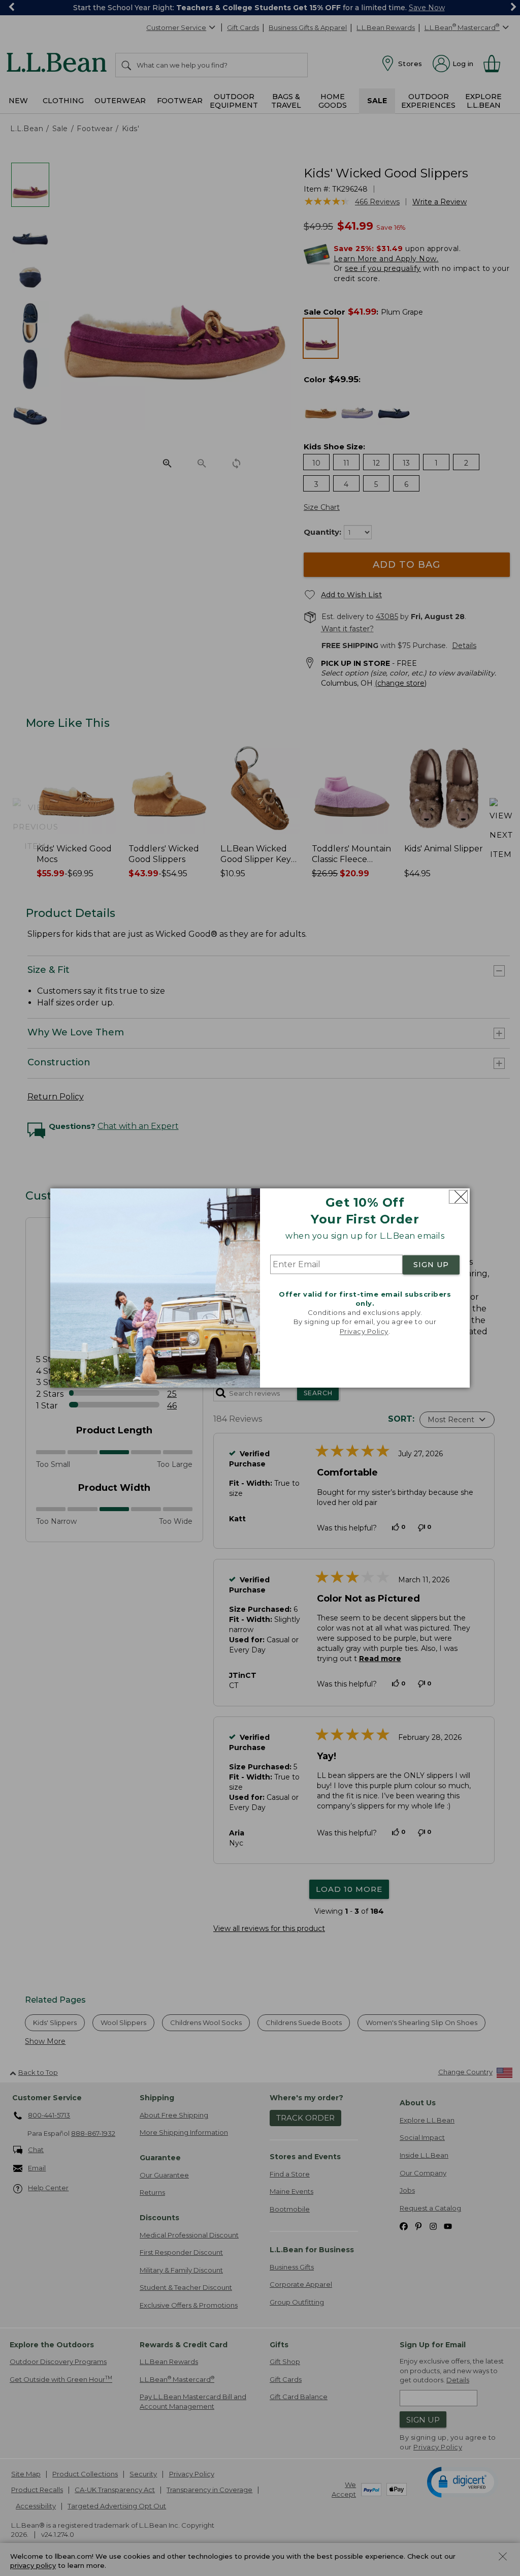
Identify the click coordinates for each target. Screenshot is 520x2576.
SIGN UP (431, 1265)
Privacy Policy (364, 1331)
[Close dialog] (458, 1197)
